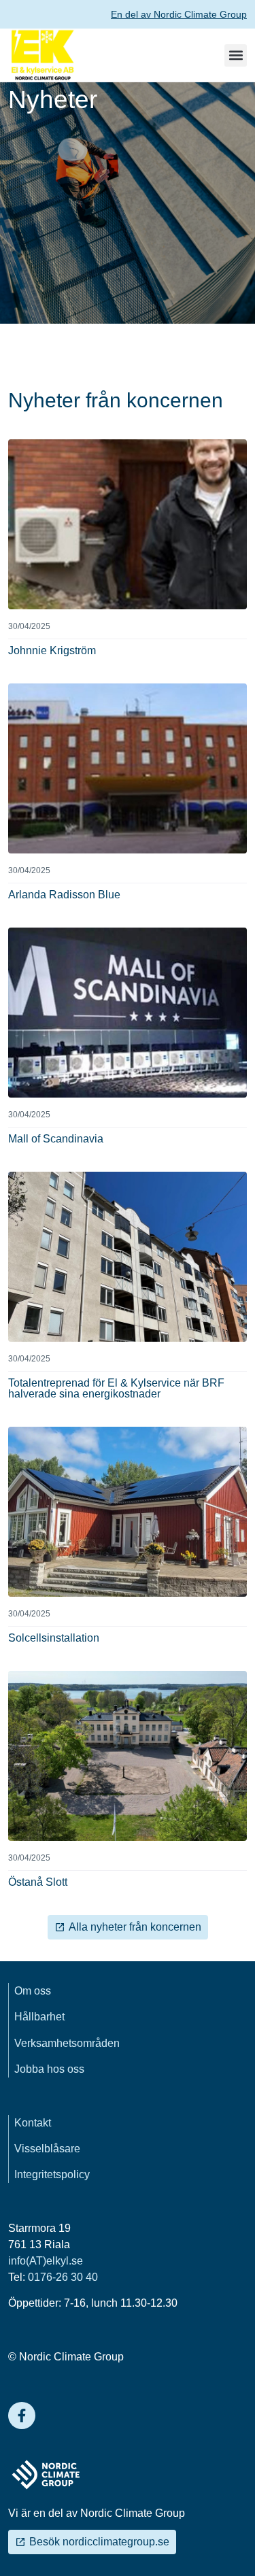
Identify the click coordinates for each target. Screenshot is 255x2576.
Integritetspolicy (52, 2174)
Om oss (33, 1991)
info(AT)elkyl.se (46, 2261)
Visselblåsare (47, 2149)
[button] (236, 55)
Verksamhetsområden (67, 2043)
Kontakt (33, 2123)
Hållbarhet (39, 2017)
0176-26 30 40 (63, 2277)
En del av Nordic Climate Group (179, 14)
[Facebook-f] (22, 2416)
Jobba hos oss (49, 2069)
